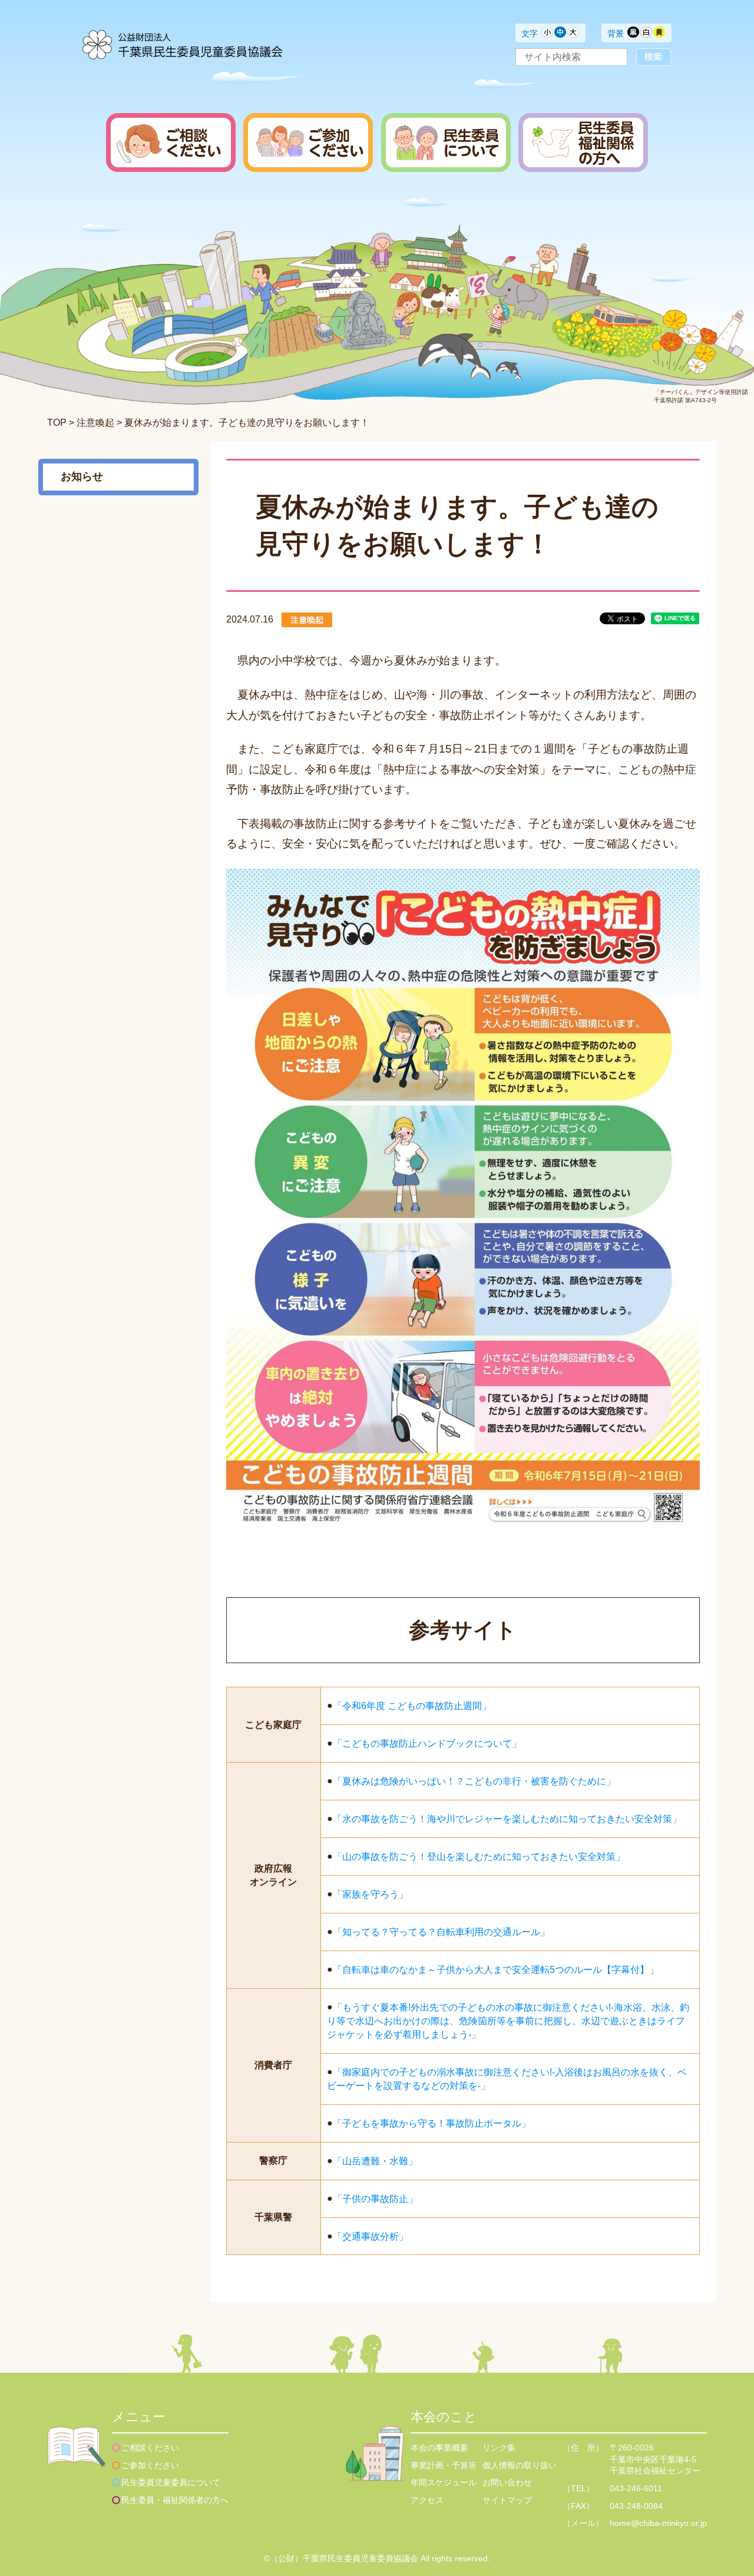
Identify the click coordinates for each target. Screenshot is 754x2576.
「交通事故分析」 (371, 2236)
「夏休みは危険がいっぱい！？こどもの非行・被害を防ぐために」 (474, 1781)
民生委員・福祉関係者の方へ (175, 2500)
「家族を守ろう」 (371, 1894)
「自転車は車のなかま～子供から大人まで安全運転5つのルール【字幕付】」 (496, 1970)
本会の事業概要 (439, 2448)
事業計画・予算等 (444, 2465)
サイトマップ (507, 2500)
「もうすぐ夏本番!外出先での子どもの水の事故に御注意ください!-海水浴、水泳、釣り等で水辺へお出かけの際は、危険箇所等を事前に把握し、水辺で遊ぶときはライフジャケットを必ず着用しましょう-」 (508, 2020)
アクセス (427, 2500)
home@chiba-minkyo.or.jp (658, 2523)
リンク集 (499, 2448)
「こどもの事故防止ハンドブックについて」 (427, 1744)
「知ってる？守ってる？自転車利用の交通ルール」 (441, 1932)
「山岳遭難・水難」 (375, 2161)
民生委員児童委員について (171, 2482)
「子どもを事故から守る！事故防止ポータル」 (432, 2123)
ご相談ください (150, 2448)
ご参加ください (150, 2465)
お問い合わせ (507, 2482)
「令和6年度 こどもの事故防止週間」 (412, 1706)
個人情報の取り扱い (520, 2465)
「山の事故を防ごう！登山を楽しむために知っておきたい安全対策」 (479, 1857)
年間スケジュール (444, 2482)
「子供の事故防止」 (375, 2198)
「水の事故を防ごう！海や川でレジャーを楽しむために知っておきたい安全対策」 (507, 1819)
